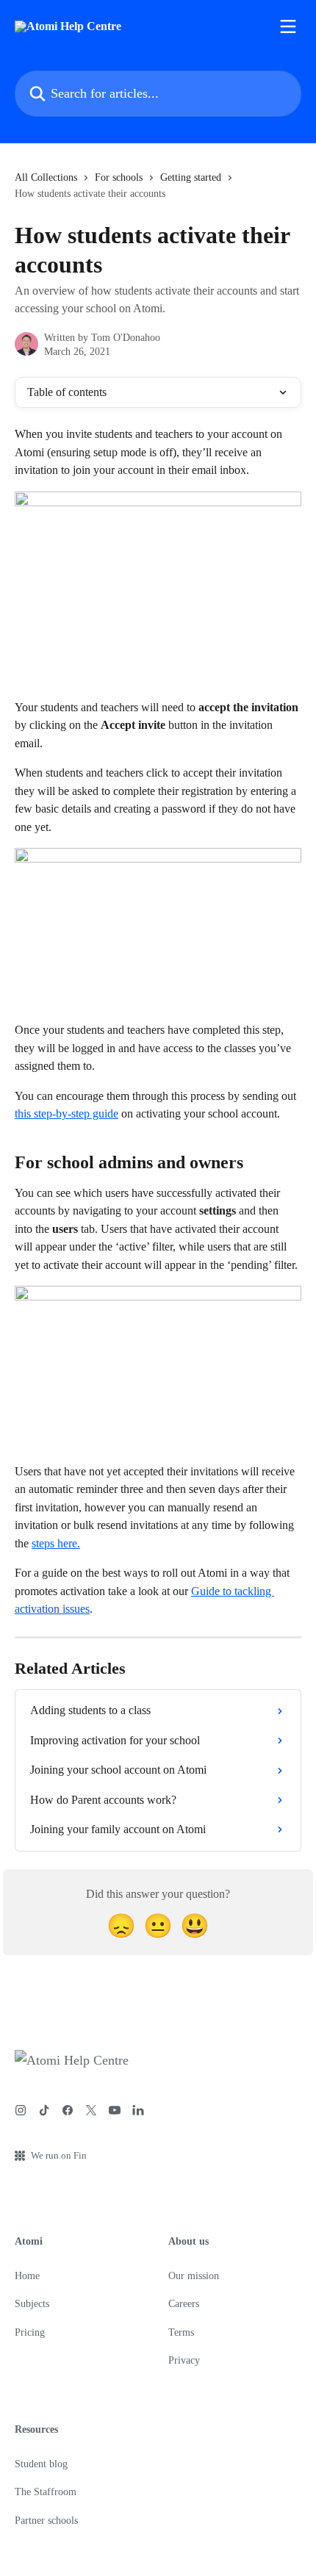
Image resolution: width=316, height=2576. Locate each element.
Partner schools (46, 2521)
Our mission (194, 2276)
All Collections (46, 177)
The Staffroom (46, 2492)
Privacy (184, 2360)
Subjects (32, 2304)
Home (27, 2276)
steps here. (56, 1543)
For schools (119, 177)
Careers (184, 2304)
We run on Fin (59, 2155)
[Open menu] (288, 26)
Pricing (30, 2332)
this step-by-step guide (67, 1113)
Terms (181, 2332)
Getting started (191, 177)
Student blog (41, 2464)
